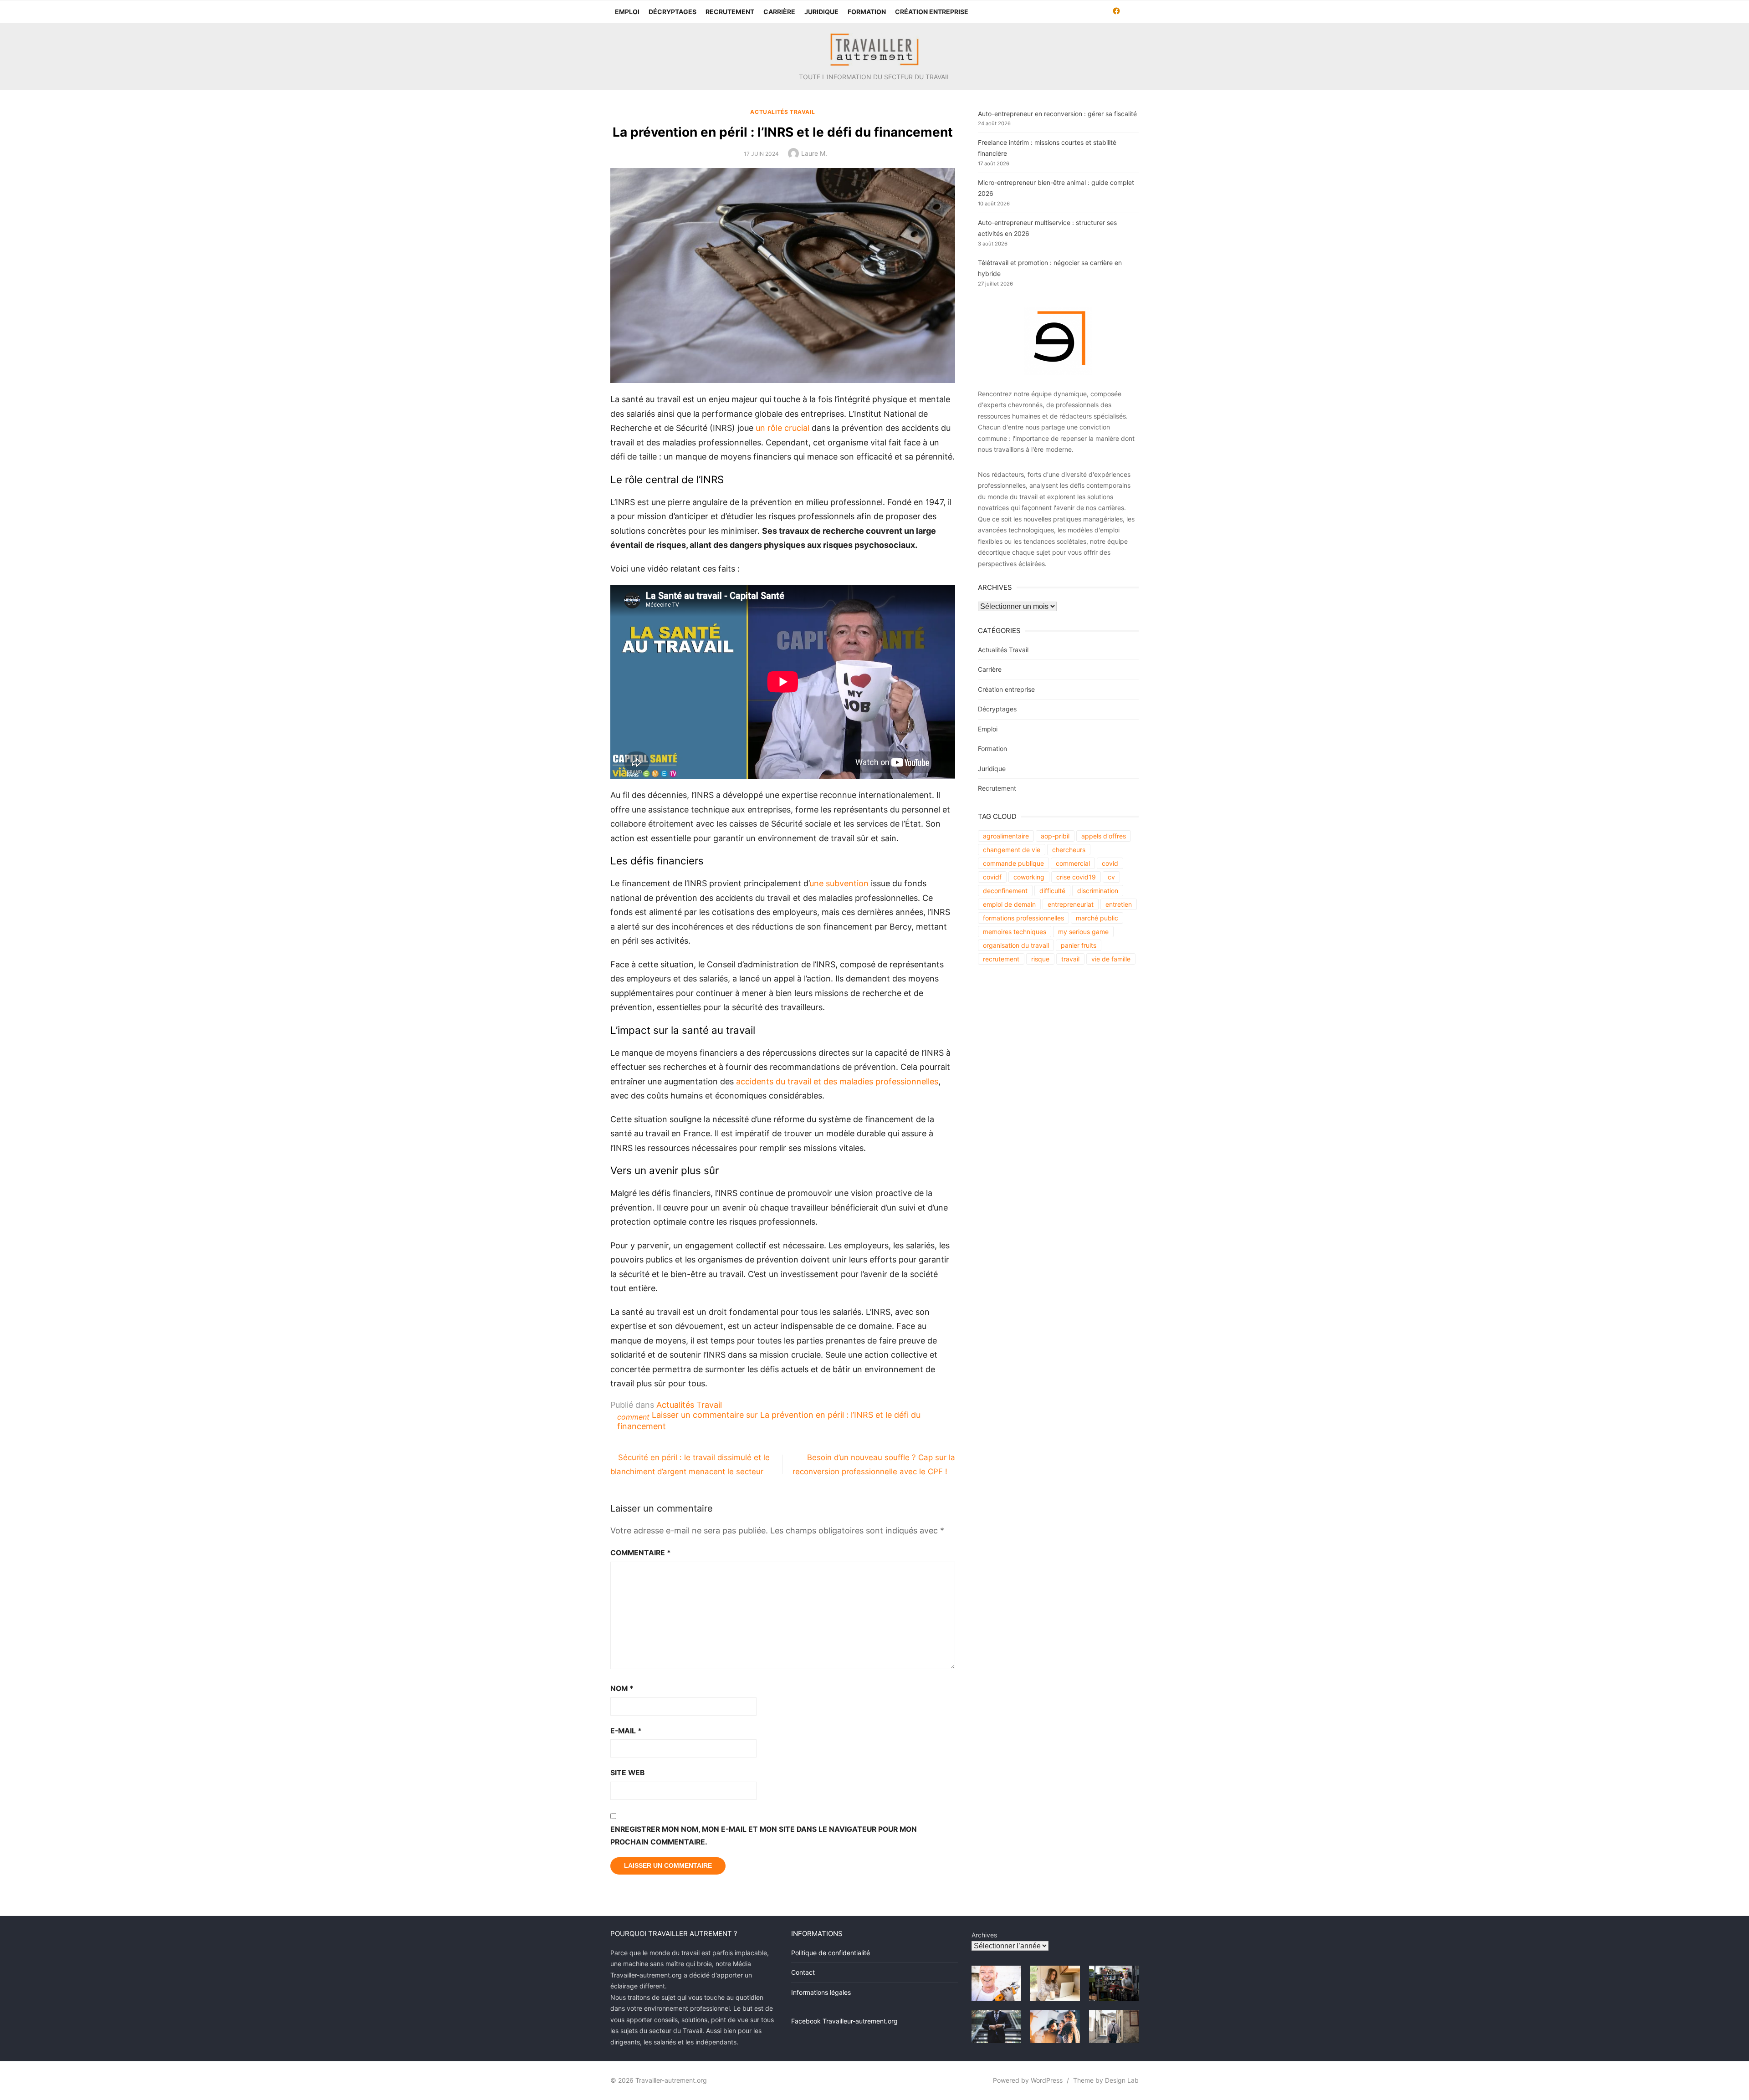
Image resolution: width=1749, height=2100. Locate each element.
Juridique (821, 12)
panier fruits (1079, 945)
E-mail (626, 1731)
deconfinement (1005, 891)
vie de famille (1111, 959)
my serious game (1083, 932)
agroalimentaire (1006, 836)
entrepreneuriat (1071, 904)
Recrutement (730, 12)
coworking (1029, 877)
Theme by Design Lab (1106, 2080)
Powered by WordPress (1028, 2080)
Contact (803, 1972)
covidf (992, 877)
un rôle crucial (782, 428)
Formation (867, 12)
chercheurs (1069, 850)
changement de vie (1012, 850)
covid (1110, 863)
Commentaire (641, 1553)
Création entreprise (932, 12)
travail (1070, 959)
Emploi (627, 12)
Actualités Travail (782, 112)
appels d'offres (1104, 836)
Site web (627, 1773)
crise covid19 (1076, 877)
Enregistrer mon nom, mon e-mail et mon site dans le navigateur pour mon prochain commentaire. (764, 1836)
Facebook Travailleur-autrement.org (844, 2021)
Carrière (779, 12)
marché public (1097, 918)
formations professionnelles (1023, 918)
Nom (622, 1689)
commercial (1073, 863)
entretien (1119, 904)
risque (1040, 959)
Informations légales (821, 1992)
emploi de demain (1009, 904)
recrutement (1001, 959)
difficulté (1052, 891)
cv (1111, 877)
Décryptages (672, 12)
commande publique (1013, 863)
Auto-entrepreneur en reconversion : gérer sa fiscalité (1057, 114)
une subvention (839, 883)
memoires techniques (1015, 932)
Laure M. (814, 153)
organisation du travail (1016, 945)
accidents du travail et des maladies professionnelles (837, 1081)
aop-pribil (1055, 836)
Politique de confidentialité (831, 1953)
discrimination (1098, 891)
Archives (984, 1935)
